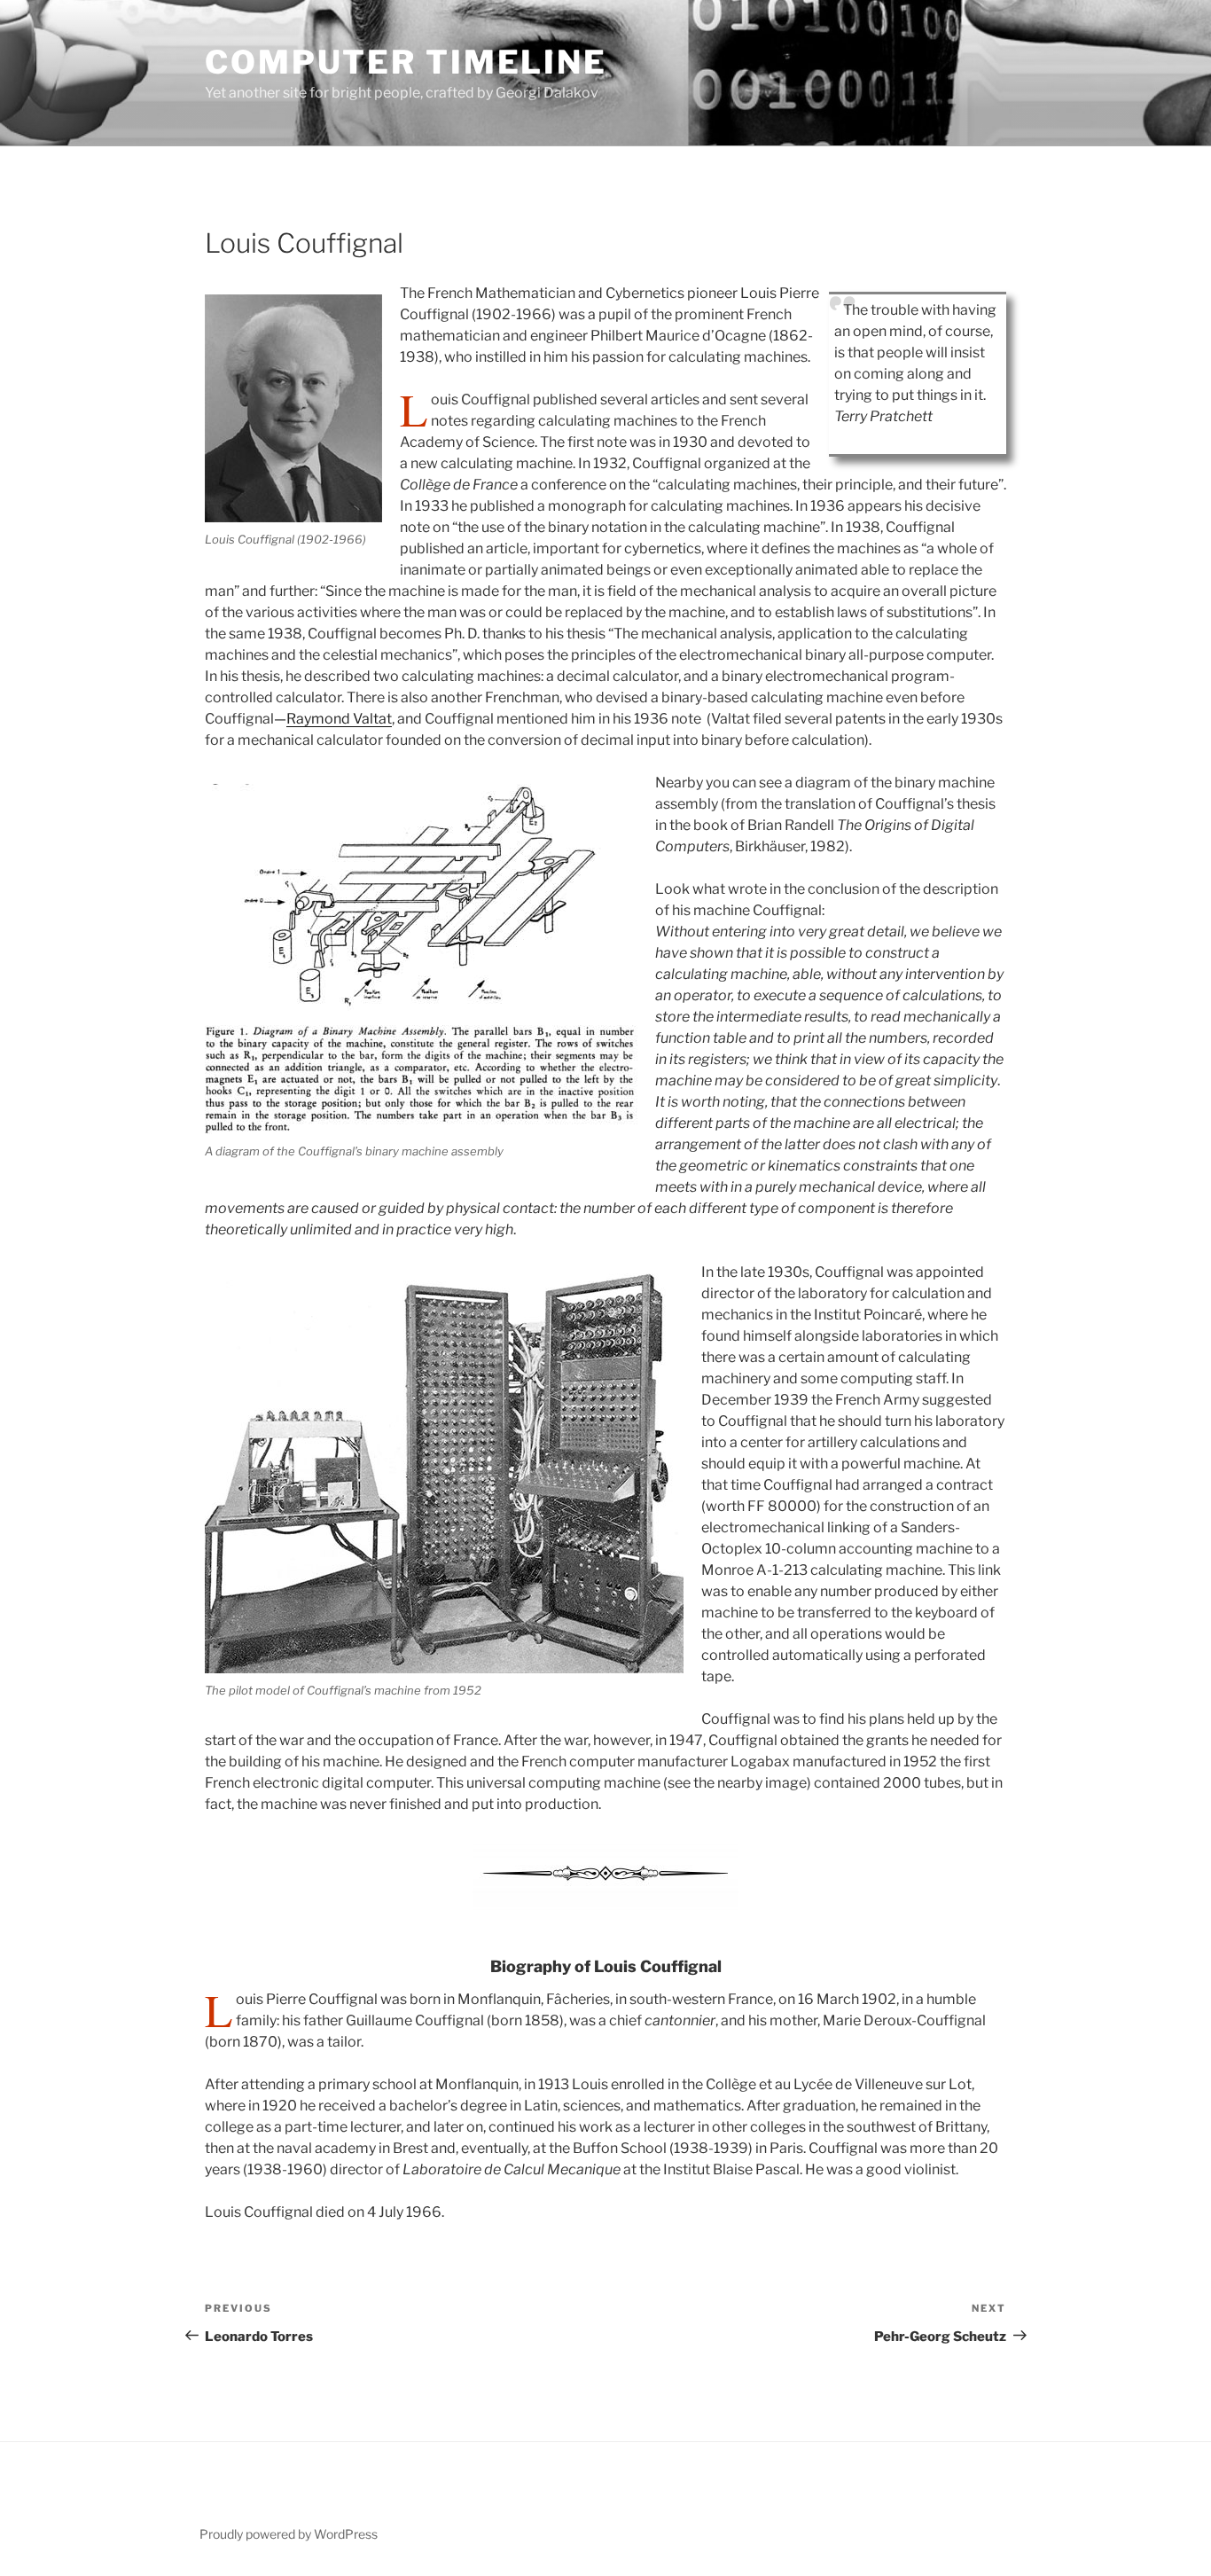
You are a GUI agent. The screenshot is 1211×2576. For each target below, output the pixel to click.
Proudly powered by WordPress (289, 2534)
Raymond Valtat (339, 719)
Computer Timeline (406, 62)
